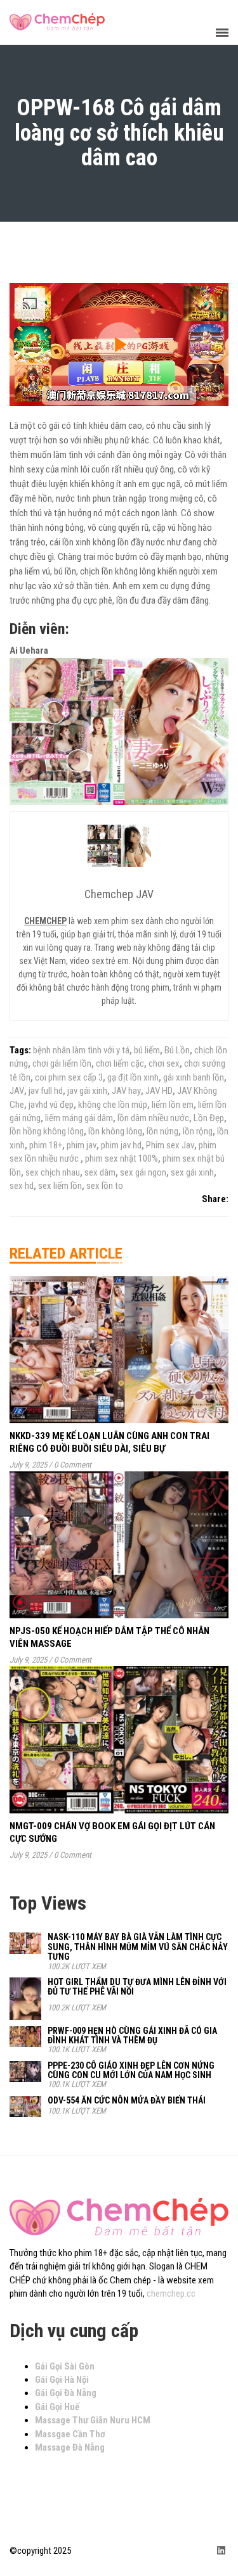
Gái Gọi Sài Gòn (65, 2366)
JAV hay (126, 1091)
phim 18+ (46, 1145)
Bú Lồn (177, 1050)
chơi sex (164, 1063)
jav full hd (46, 1091)
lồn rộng (198, 1131)
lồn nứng (162, 1131)
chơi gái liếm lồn (62, 1063)
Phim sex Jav (170, 1145)
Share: (215, 1199)
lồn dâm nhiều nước (153, 1118)
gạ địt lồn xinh (133, 1077)
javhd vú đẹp (51, 1105)
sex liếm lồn (60, 1186)
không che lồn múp (113, 1105)
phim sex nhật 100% (122, 1158)
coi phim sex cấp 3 (69, 1077)
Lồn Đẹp (209, 1118)
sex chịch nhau (53, 1172)
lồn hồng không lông (47, 1131)
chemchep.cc (171, 2294)
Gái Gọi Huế (57, 2407)
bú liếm (147, 1050)
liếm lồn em (173, 1105)
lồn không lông (115, 1131)
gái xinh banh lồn (194, 1077)
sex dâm (100, 1172)
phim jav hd (121, 1145)
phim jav (82, 1145)
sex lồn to (105, 1186)
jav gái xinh (87, 1091)
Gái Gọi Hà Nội (62, 2380)
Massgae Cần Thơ (70, 2434)
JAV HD (159, 1091)
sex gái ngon (143, 1172)
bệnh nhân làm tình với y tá (81, 1050)
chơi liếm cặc (120, 1063)
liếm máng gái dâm (79, 1118)
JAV (17, 1091)
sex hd (22, 1186)
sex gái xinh (192, 1172)
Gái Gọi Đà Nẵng (66, 2393)
